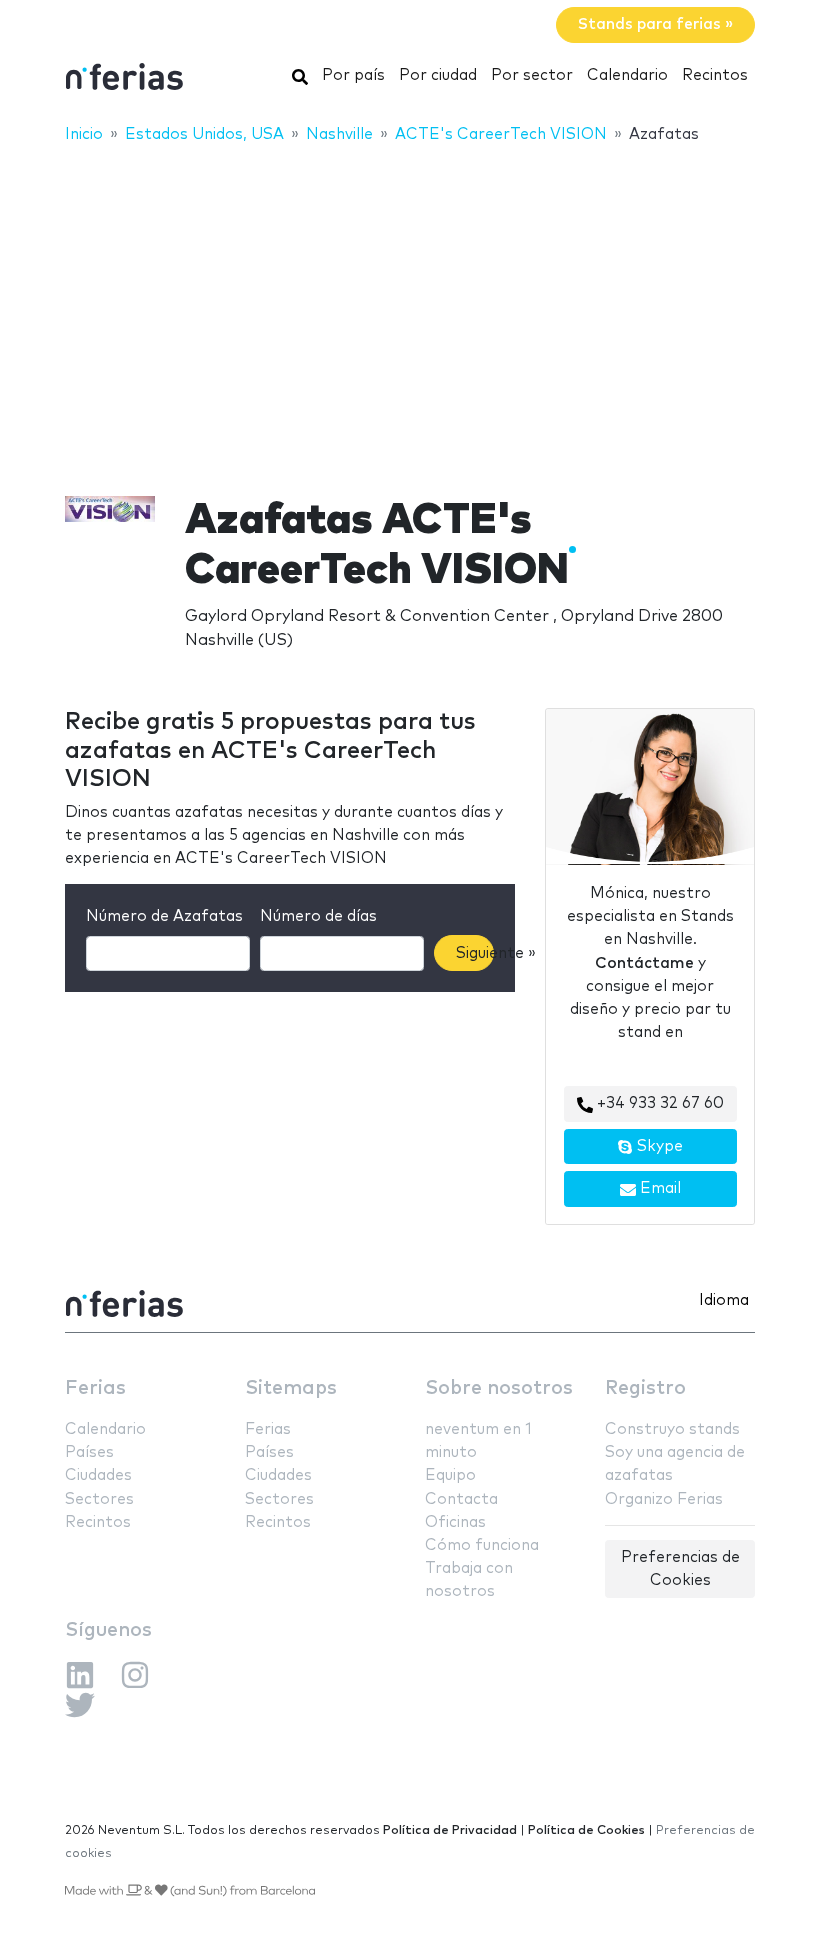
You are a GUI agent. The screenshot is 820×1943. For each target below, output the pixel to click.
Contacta (461, 1499)
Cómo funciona (482, 1545)
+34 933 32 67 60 (658, 1103)
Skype (658, 1146)
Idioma (724, 1300)
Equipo (450, 1475)
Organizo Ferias (664, 1499)
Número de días (318, 916)
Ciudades (98, 1475)
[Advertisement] (410, 307)
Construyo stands (672, 1429)
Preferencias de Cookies (680, 1569)
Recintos (715, 75)
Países (89, 1452)
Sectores (99, 1499)
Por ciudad (438, 75)
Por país (353, 75)
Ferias (95, 1388)
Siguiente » (475, 953)
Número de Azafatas (164, 916)
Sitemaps (291, 1388)
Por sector (532, 75)
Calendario (627, 75)
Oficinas (455, 1522)
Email (658, 1188)
